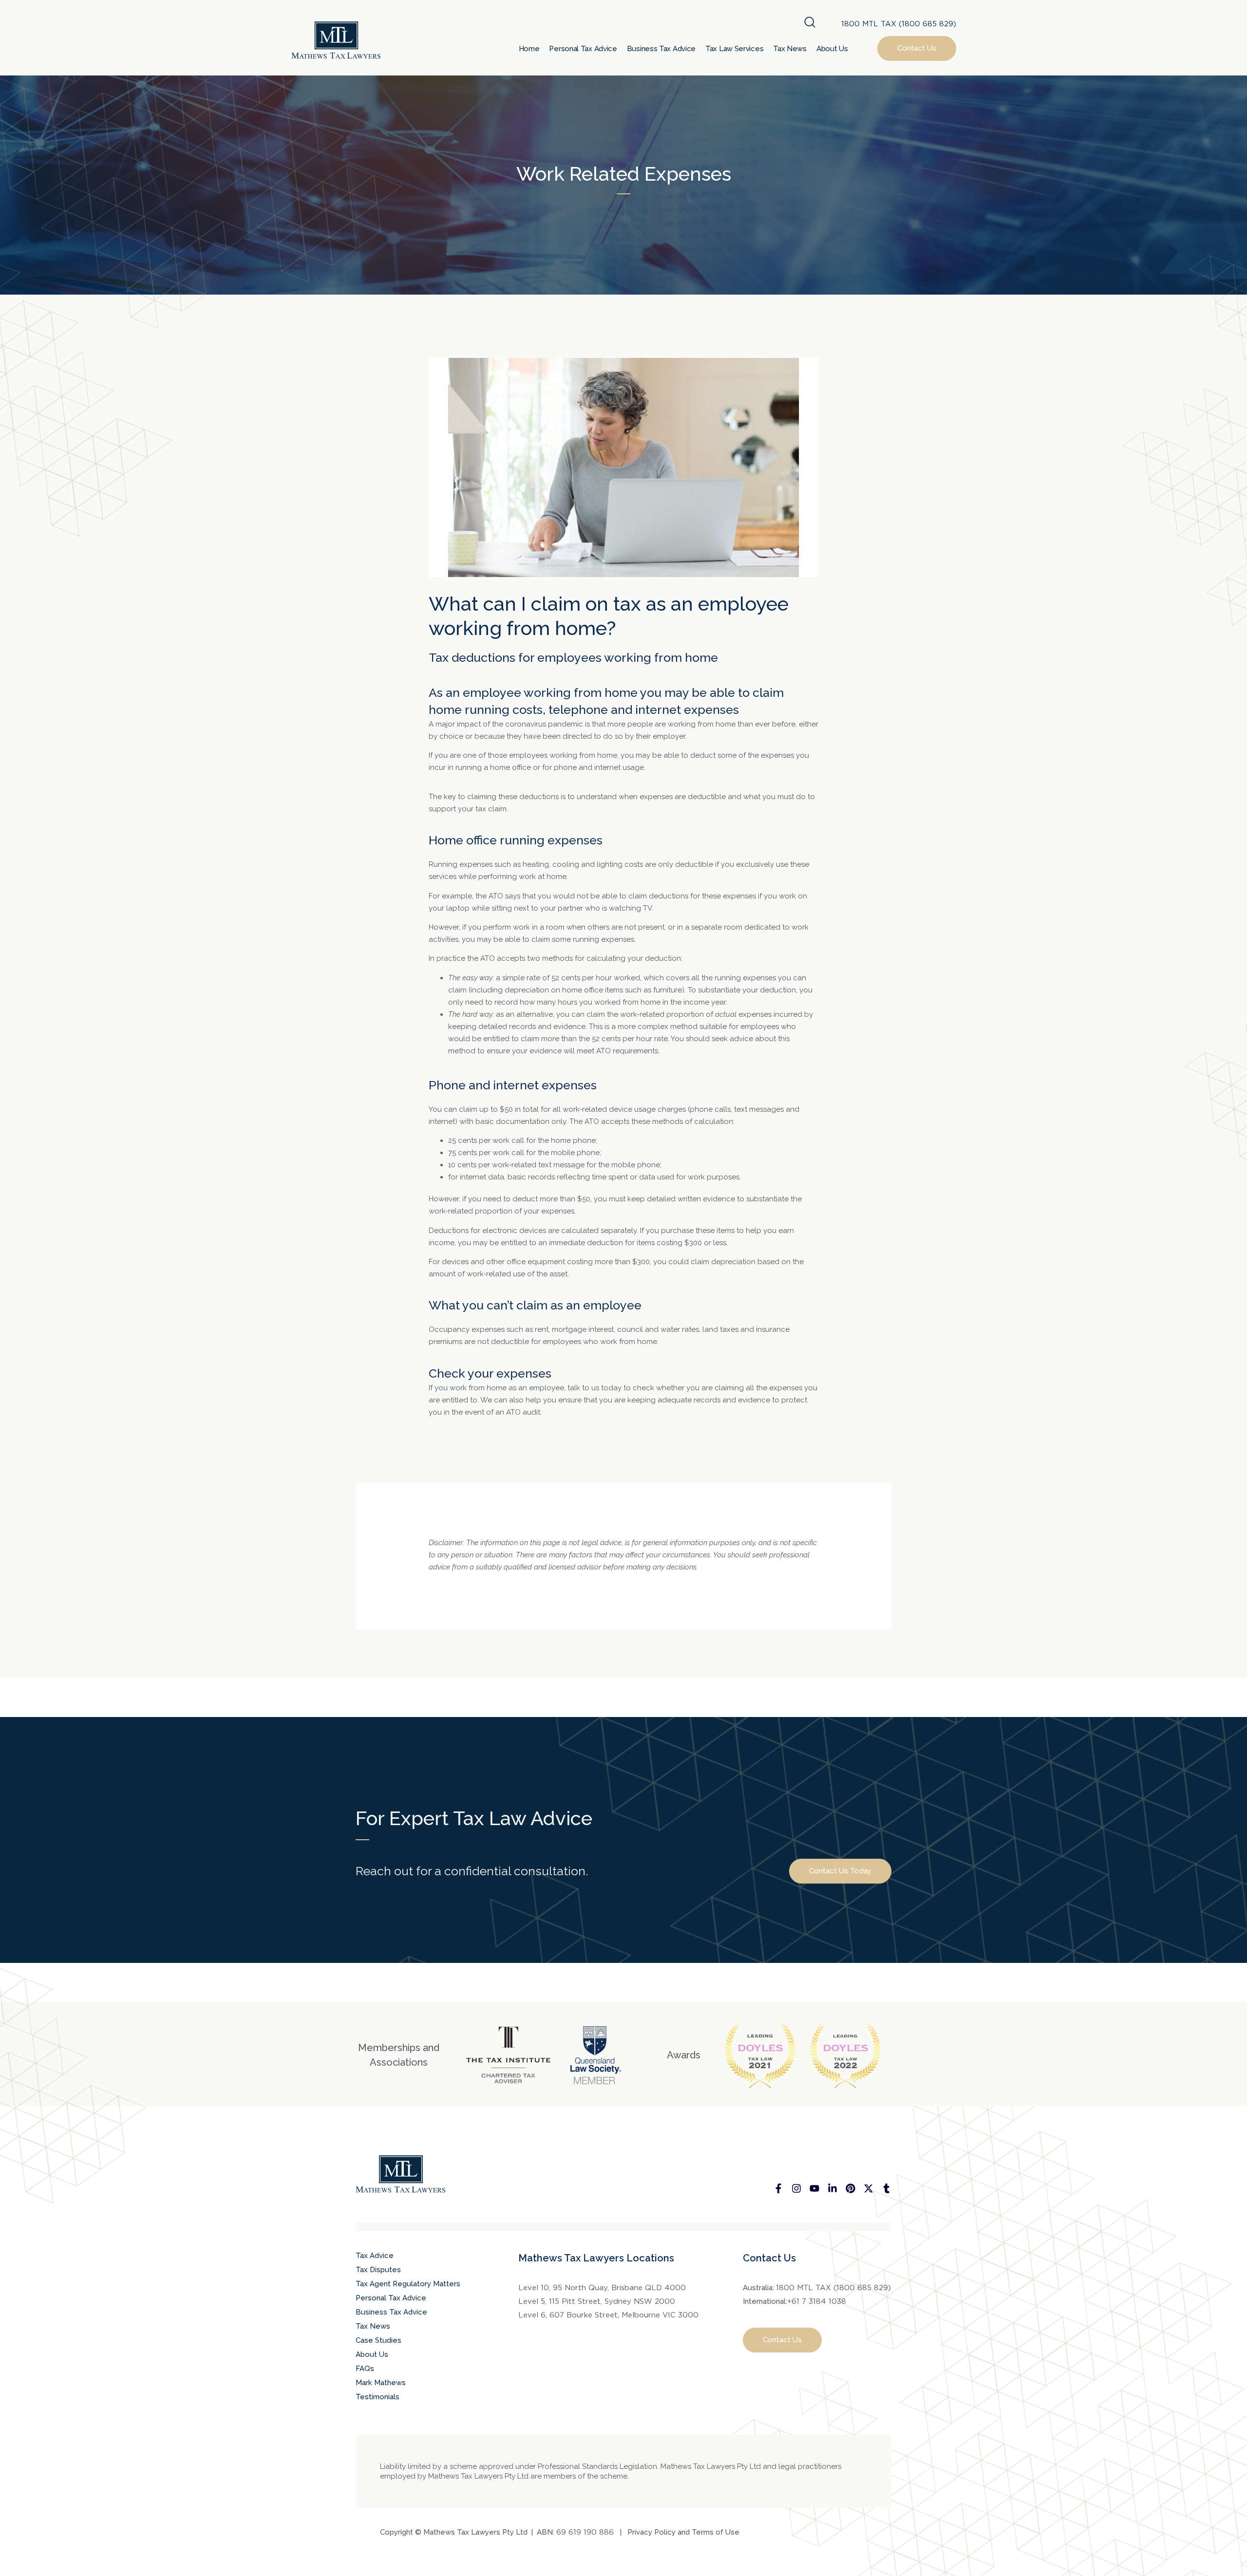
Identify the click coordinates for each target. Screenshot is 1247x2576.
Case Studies (378, 2340)
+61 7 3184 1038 (817, 2301)
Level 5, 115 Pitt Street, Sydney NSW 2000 (597, 2301)
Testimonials (378, 2397)
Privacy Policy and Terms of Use (683, 2532)
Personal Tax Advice (583, 49)
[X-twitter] (869, 2188)
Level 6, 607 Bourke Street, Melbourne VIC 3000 (608, 2315)
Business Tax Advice (661, 49)
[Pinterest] (850, 2188)
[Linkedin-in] (832, 2188)
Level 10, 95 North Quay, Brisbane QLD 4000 (602, 2288)
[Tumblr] (887, 2188)
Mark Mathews (381, 2383)
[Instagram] (796, 2188)
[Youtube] (814, 2188)
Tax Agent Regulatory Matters (408, 2284)
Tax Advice (375, 2256)
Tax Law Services (734, 49)
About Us (832, 49)
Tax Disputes (378, 2270)
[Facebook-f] (778, 2188)
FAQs (365, 2369)
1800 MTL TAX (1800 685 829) (899, 24)
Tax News (790, 49)
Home (529, 49)
